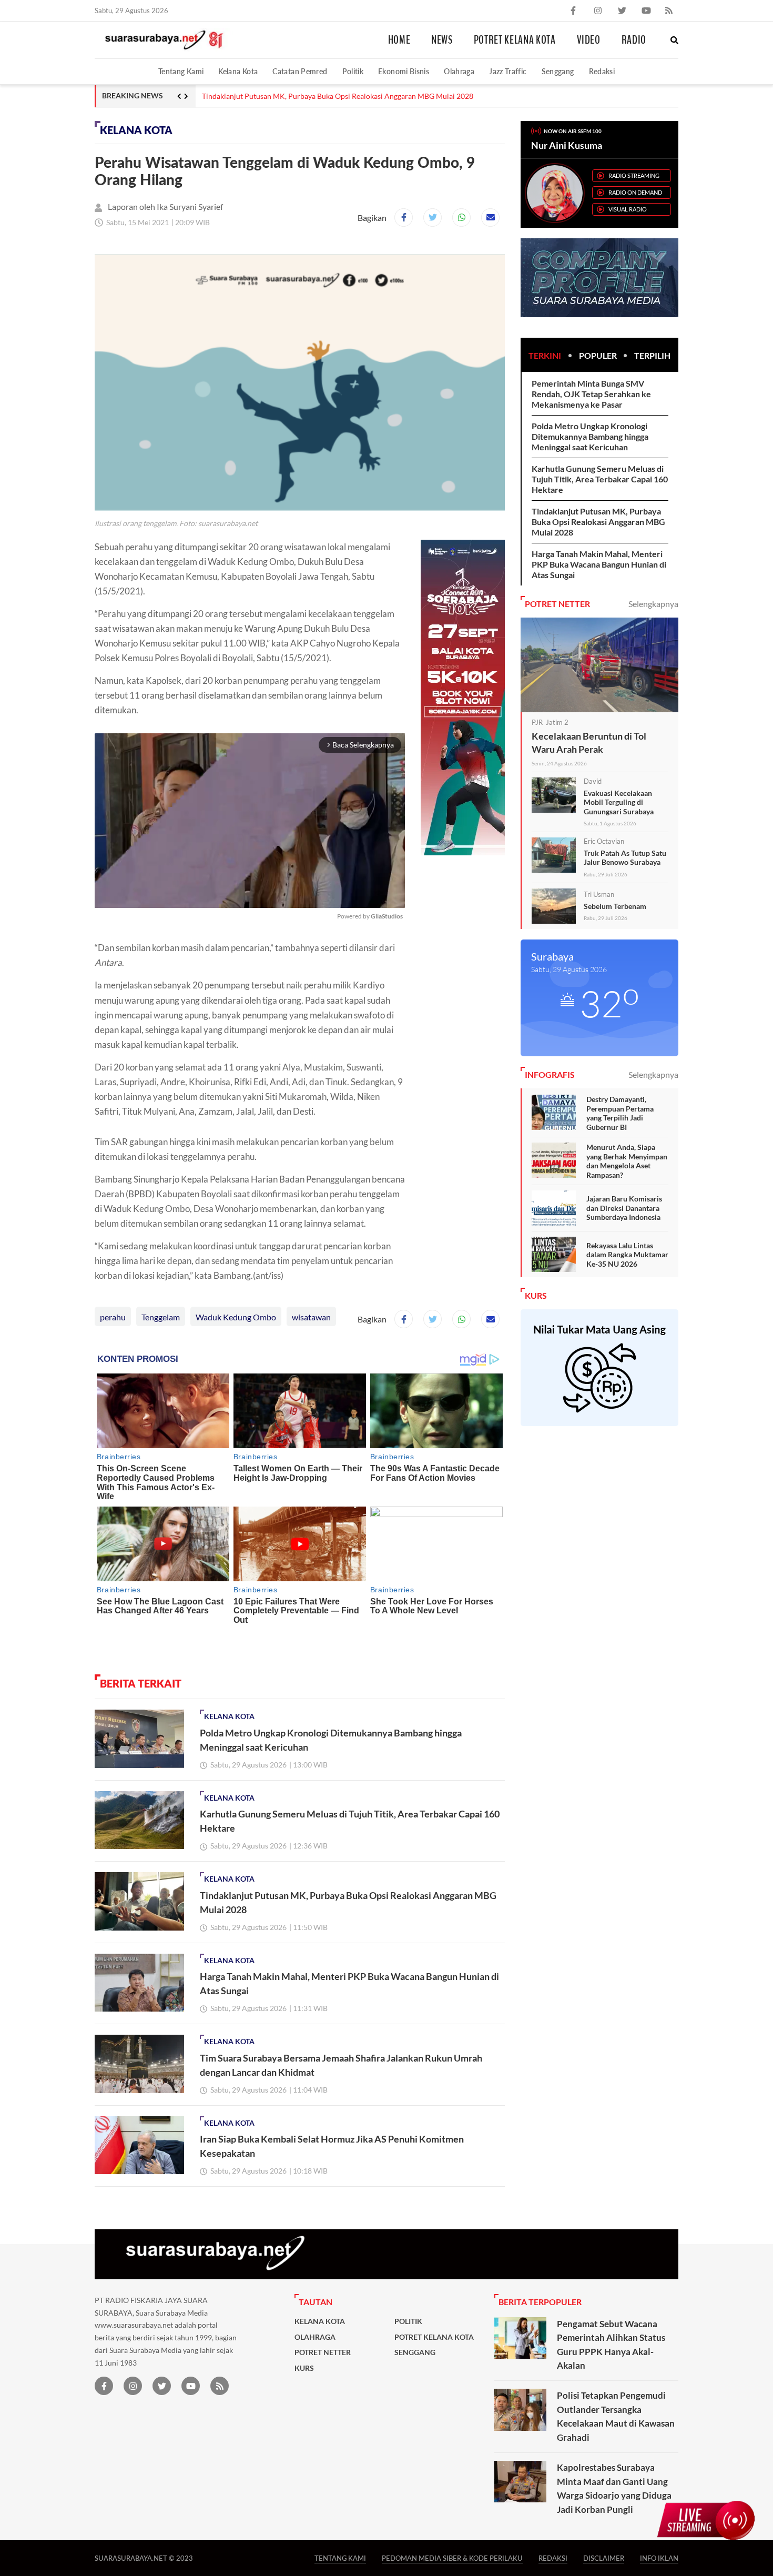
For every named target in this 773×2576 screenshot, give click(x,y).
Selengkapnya (653, 604)
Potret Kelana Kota (515, 40)
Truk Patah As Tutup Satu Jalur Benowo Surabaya (625, 858)
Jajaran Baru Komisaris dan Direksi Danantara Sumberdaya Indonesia (624, 1208)
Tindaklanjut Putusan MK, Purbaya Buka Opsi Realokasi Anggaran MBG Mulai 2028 (338, 96)
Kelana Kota (238, 71)
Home (399, 40)
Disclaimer (604, 2558)
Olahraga (459, 71)
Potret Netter (323, 2352)
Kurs (304, 2368)
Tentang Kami (181, 71)
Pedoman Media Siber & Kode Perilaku (452, 2558)
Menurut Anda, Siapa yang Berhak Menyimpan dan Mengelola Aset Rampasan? (627, 1161)
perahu (113, 1317)
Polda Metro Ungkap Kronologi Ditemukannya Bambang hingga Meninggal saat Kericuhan (590, 436)
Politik (353, 71)
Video (589, 40)
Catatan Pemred (300, 71)
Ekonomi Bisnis (404, 71)
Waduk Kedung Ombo (236, 1317)
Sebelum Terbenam (615, 906)
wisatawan (311, 1317)
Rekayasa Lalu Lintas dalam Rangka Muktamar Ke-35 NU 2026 (627, 1255)
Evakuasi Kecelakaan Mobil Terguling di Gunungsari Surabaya (619, 802)
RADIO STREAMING (634, 175)
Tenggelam (161, 1317)
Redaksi (602, 71)
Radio (634, 40)
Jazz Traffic (508, 71)
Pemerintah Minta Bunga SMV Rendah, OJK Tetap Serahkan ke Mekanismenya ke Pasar (591, 394)
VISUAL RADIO (628, 209)
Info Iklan (659, 2558)
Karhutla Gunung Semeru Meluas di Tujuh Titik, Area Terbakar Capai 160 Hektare (600, 479)
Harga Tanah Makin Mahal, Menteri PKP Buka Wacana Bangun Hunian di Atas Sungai (599, 564)
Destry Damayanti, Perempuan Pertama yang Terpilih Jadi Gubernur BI (620, 1113)
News (442, 40)
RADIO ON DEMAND (635, 192)
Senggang (558, 71)
